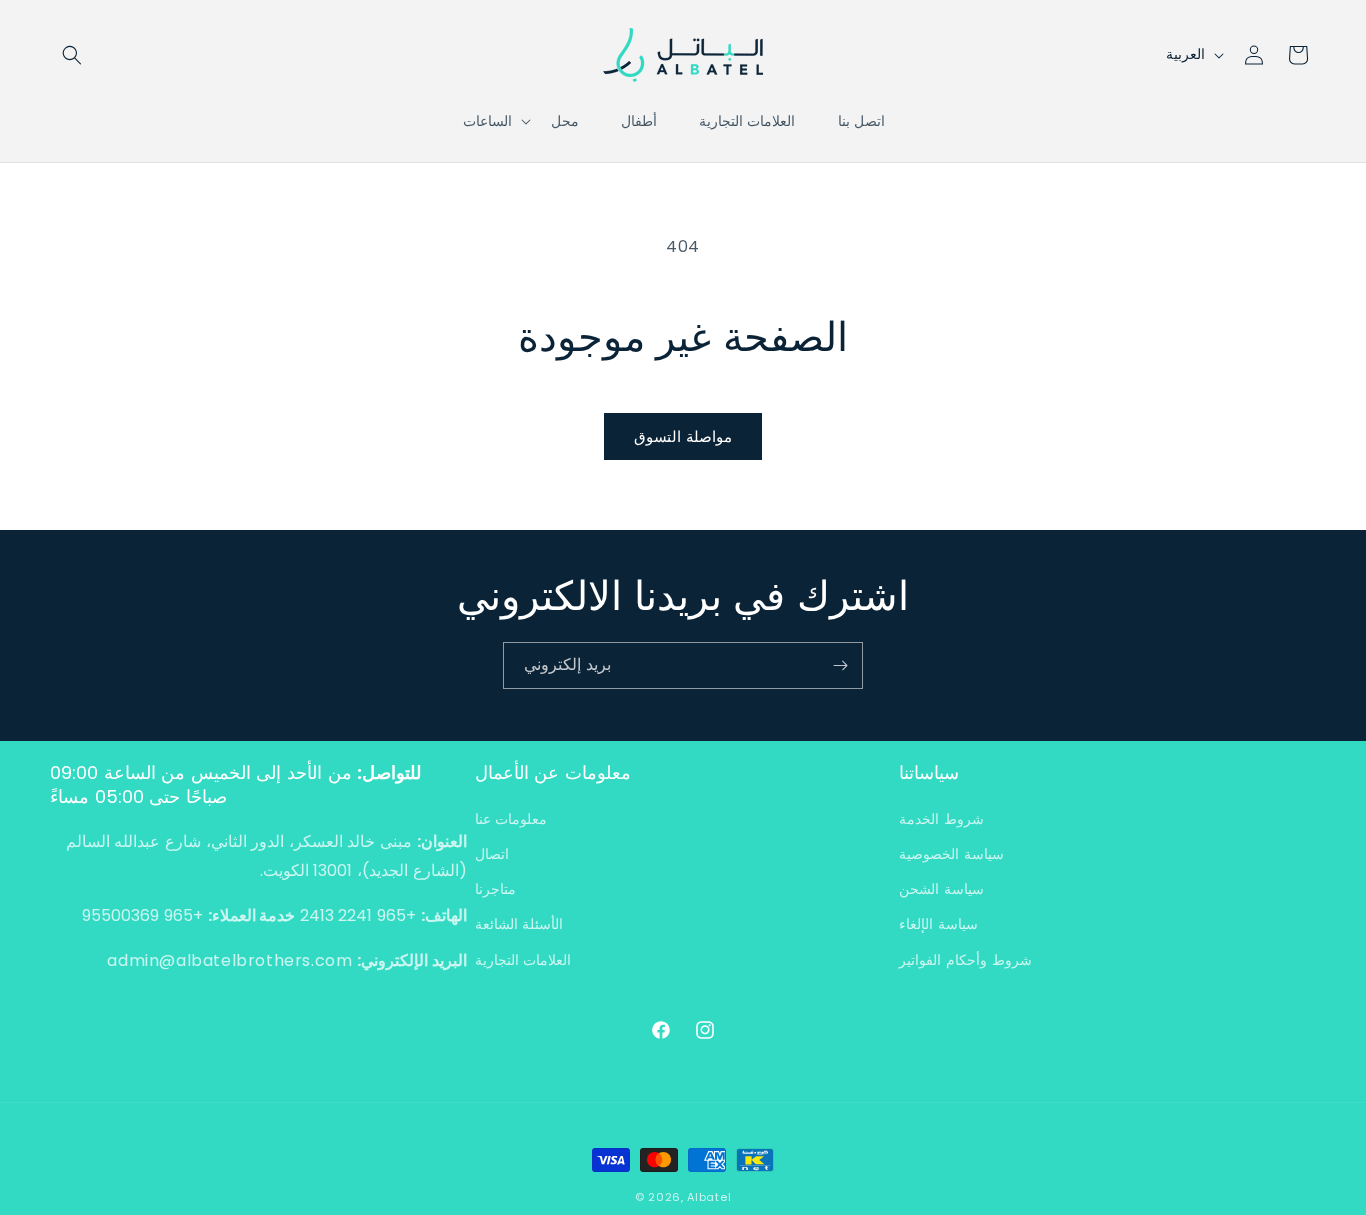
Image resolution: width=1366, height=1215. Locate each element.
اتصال (492, 854)
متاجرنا (495, 889)
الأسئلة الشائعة (519, 924)
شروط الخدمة (941, 819)
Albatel (709, 1197)
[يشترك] (840, 665)
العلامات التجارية (523, 960)
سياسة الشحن (941, 889)
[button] (72, 55)
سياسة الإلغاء (938, 924)
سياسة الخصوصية (951, 854)
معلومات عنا (511, 819)
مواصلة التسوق (683, 436)
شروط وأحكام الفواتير (965, 960)
